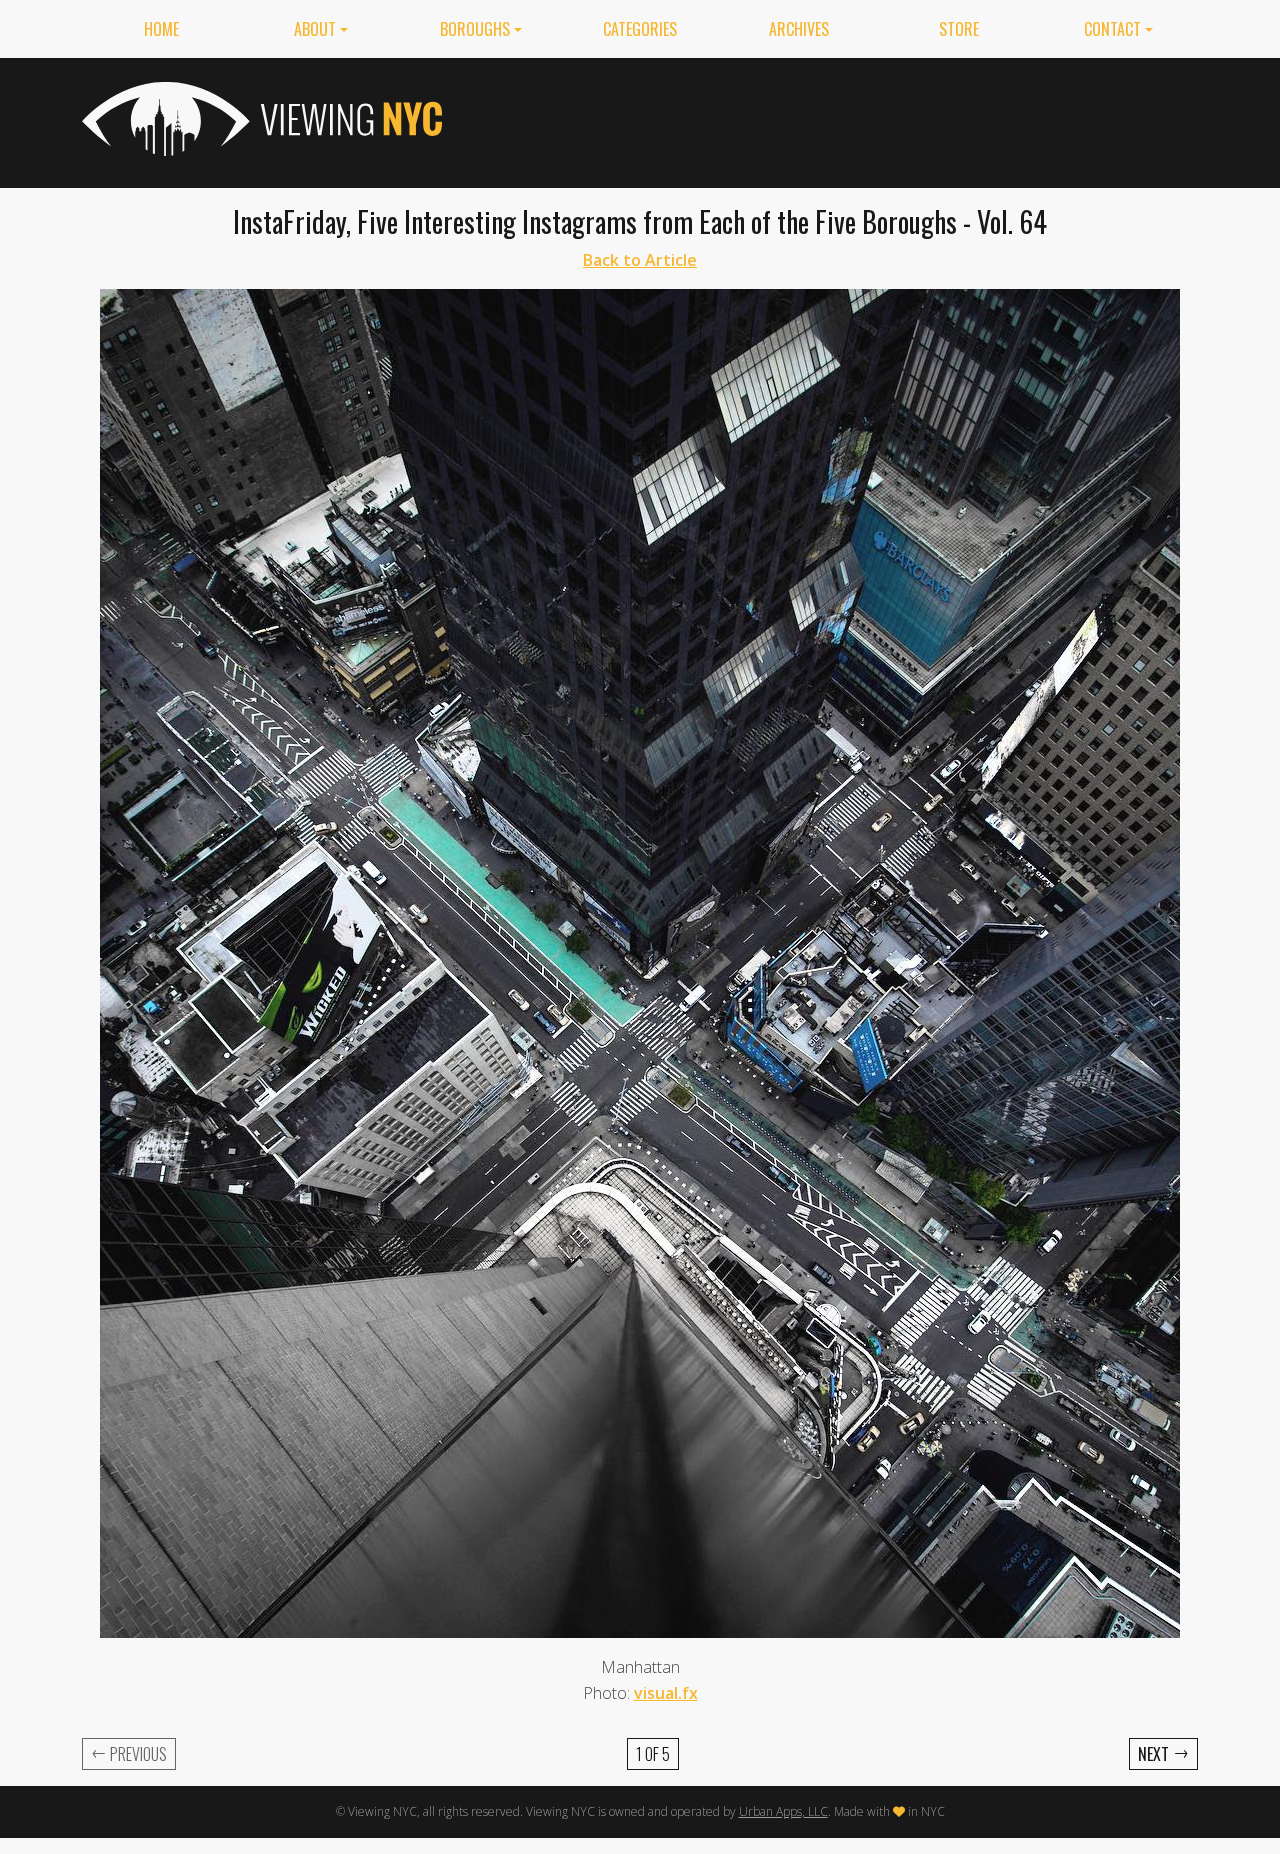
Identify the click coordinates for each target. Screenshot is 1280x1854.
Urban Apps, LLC (783, 1811)
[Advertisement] (834, 119)
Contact (1112, 29)
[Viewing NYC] (260, 119)
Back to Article (640, 260)
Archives (799, 29)
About (315, 29)
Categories (640, 29)
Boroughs (475, 29)
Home (161, 29)
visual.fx (666, 1693)
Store (959, 29)
